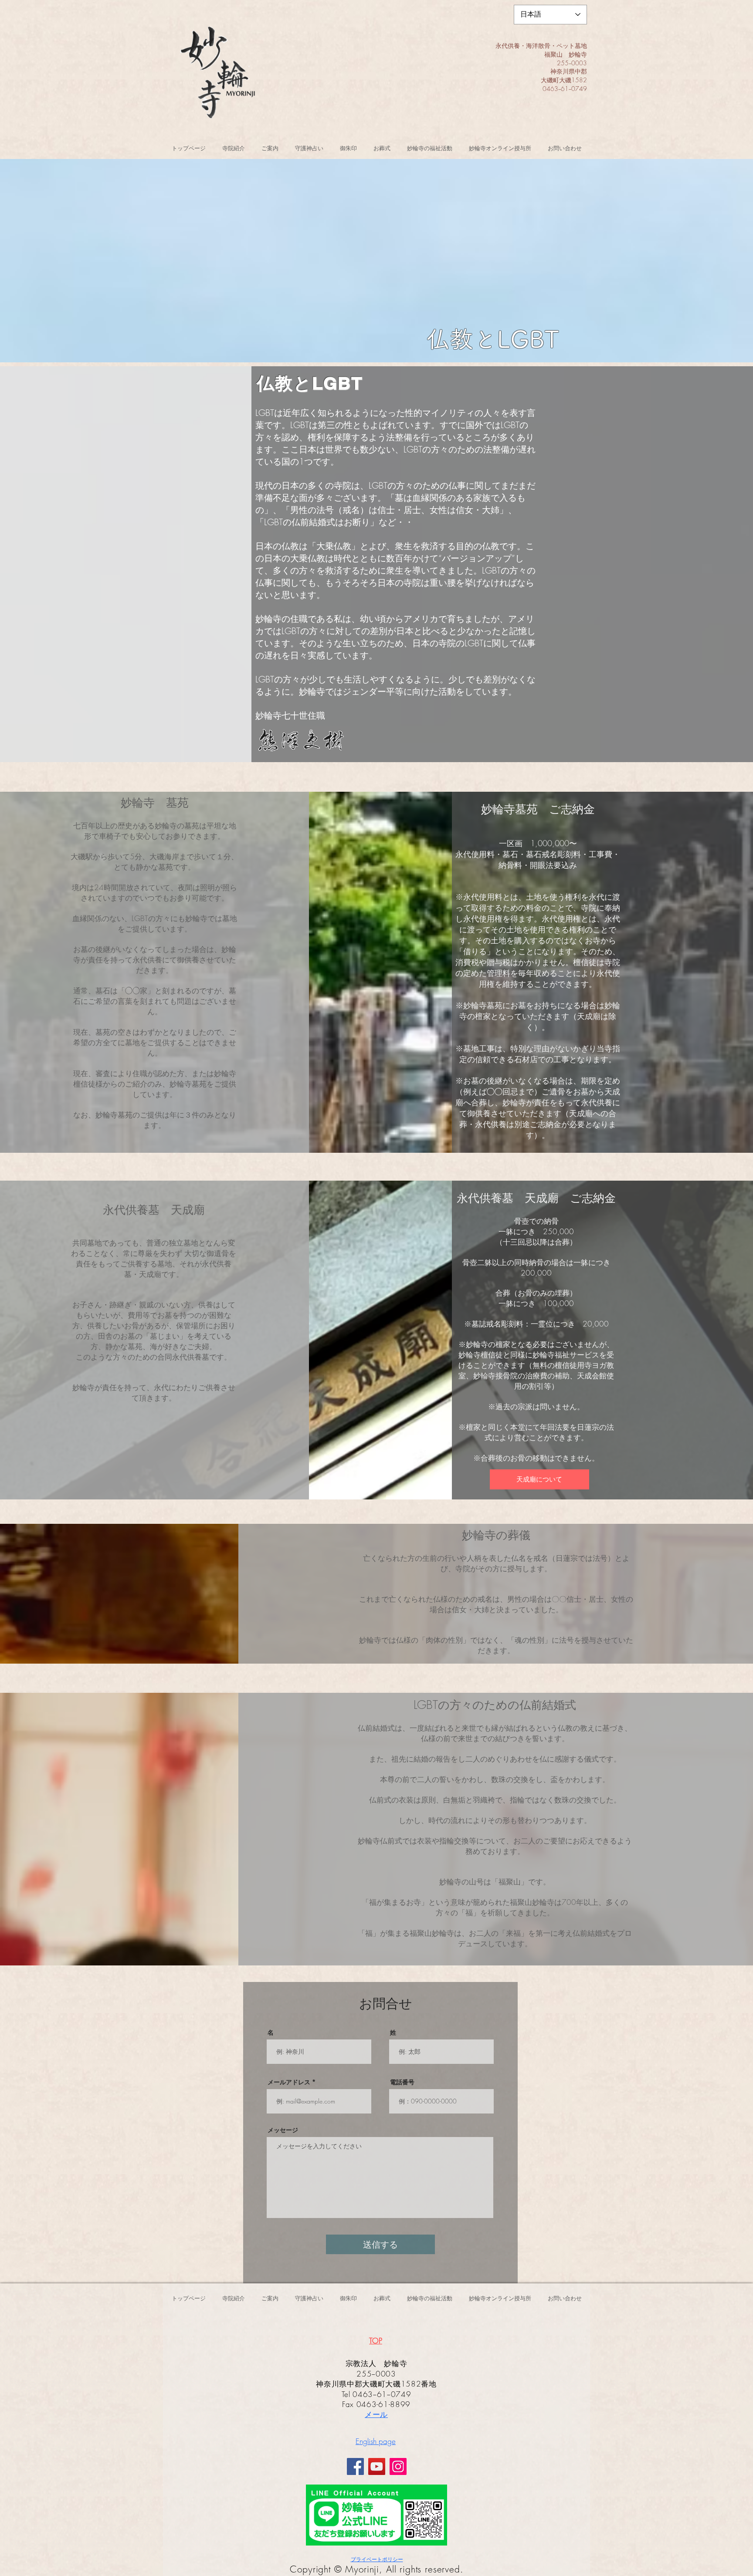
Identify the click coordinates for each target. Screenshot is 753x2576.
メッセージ (283, 2130)
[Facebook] (355, 2466)
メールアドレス (289, 2082)
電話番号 (402, 2082)
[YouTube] (377, 2466)
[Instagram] (398, 2466)
